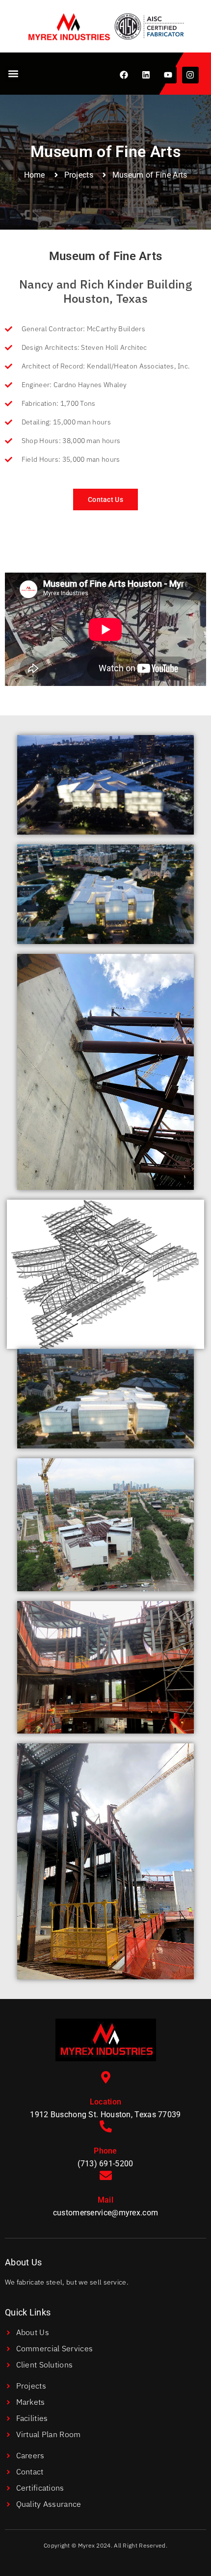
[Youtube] (168, 75)
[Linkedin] (146, 75)
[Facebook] (124, 75)
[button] (13, 74)
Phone (105, 2151)
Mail (105, 2200)
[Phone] (106, 2126)
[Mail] (106, 2175)
